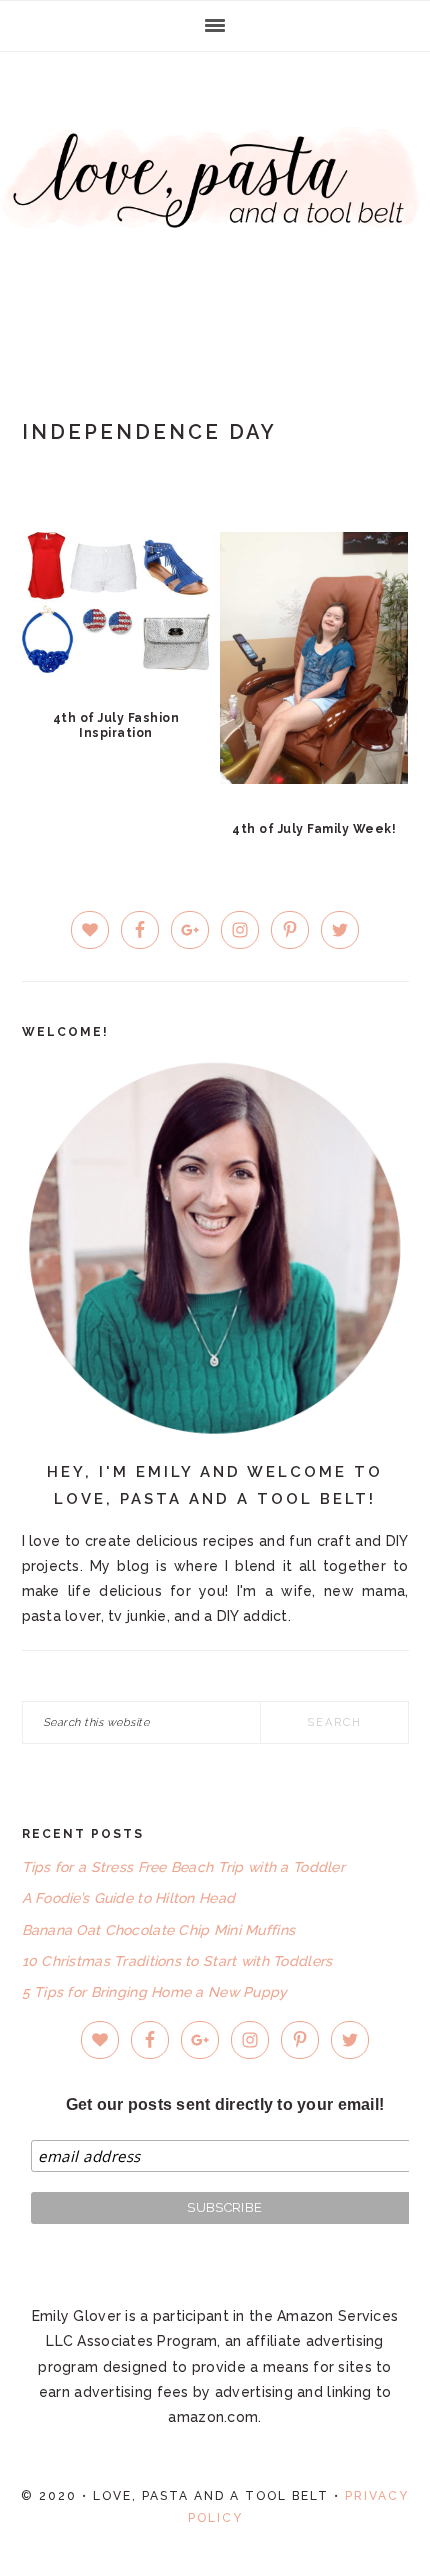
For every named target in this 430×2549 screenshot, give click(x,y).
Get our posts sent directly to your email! (225, 2104)
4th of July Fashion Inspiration (116, 725)
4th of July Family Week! (314, 829)
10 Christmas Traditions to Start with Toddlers (177, 1961)
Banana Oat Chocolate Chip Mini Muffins (159, 1930)
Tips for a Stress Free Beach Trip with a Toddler (183, 1867)
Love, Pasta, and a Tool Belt (215, 202)
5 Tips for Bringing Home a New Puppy (155, 1992)
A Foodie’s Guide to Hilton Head (129, 1898)
